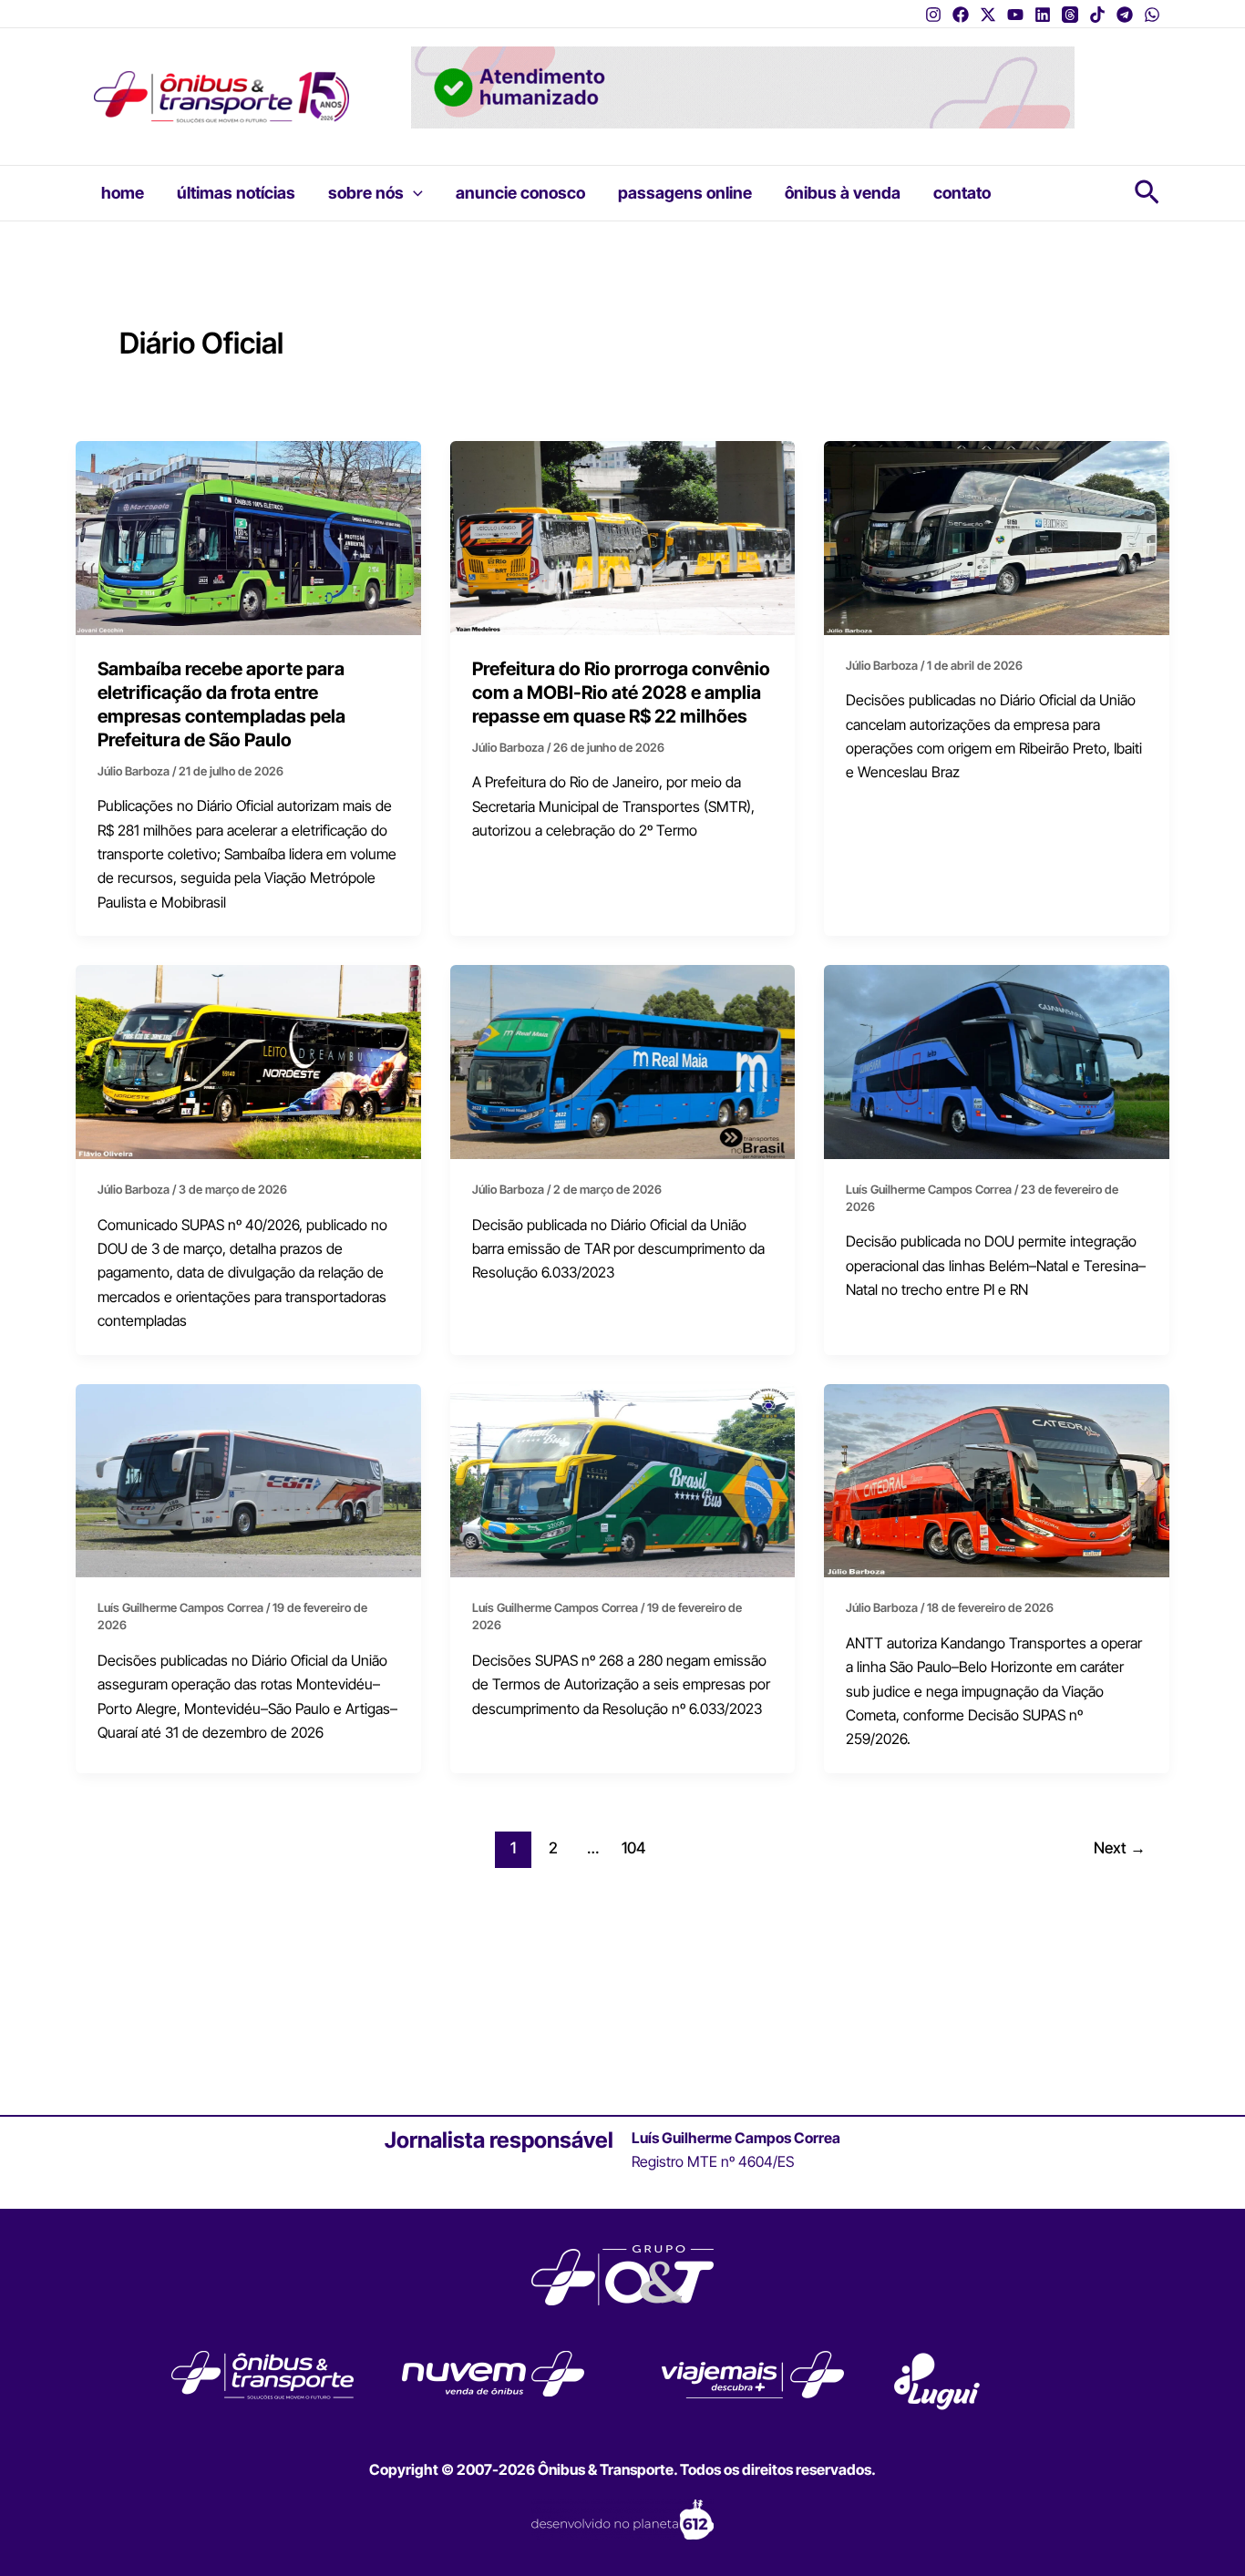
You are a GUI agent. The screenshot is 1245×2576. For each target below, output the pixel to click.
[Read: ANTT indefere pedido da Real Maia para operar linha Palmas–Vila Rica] (623, 1061)
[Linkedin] (1043, 15)
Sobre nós (366, 193)
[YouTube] (1015, 15)
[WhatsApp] (1152, 15)
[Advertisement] (622, 1976)
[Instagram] (933, 15)
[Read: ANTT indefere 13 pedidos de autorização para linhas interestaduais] (623, 1479)
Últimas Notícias (236, 193)
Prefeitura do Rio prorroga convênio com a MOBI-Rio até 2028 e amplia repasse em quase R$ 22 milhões (621, 693)
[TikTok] (1097, 15)
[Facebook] (961, 15)
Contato (962, 193)
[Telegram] (1125, 15)
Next (1120, 1847)
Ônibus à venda (843, 193)
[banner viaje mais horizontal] (743, 86)
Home (123, 193)
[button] (413, 193)
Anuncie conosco (520, 193)
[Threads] (1070, 15)
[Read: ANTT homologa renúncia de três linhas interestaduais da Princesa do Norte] (997, 537)
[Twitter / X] (988, 15)
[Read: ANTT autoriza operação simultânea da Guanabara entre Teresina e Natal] (997, 1061)
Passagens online (685, 193)
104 (633, 1847)
